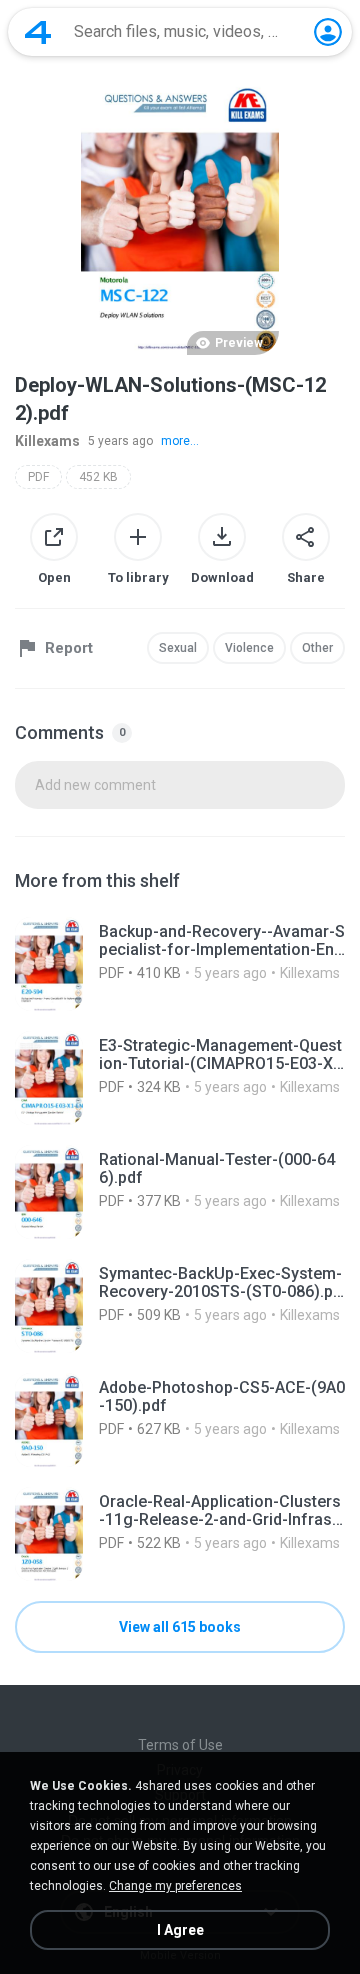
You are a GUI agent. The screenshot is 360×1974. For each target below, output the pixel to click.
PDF (38, 477)
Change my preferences (175, 1886)
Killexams (47, 441)
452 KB (98, 477)
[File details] (180, 964)
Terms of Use (180, 1745)
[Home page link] (38, 32)
